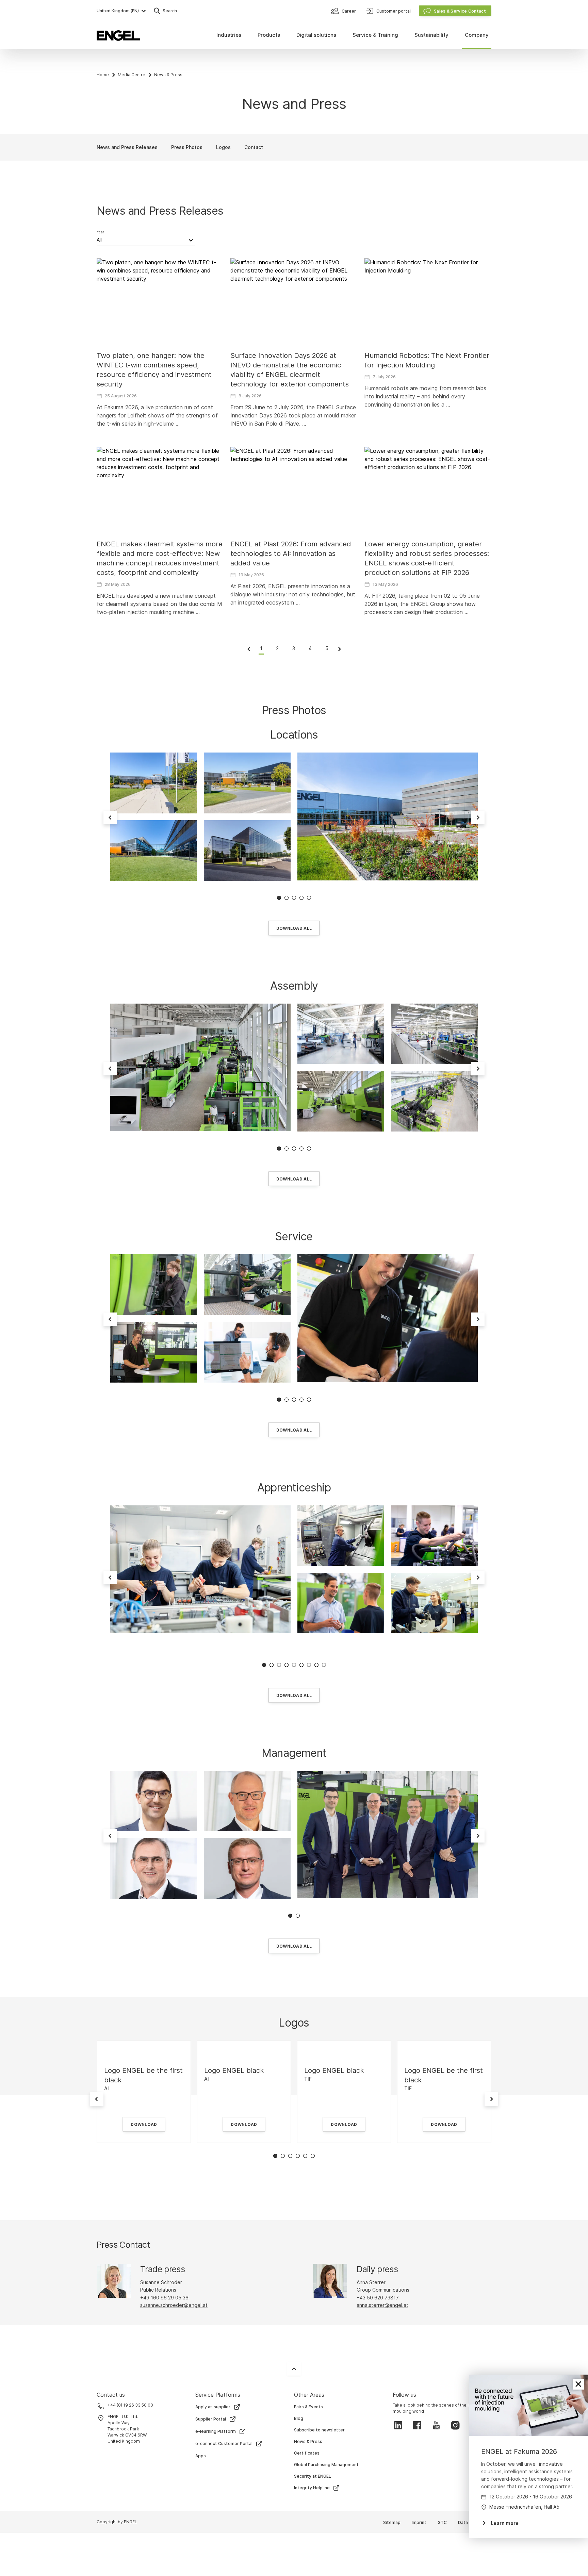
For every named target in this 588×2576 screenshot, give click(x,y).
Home (103, 75)
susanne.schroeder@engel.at (174, 2305)
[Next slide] (478, 818)
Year (100, 232)
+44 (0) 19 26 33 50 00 (130, 2405)
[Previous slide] (110, 818)
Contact (254, 147)
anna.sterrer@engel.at (382, 2305)
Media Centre (132, 75)
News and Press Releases (127, 147)
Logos (223, 147)
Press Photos (187, 147)
